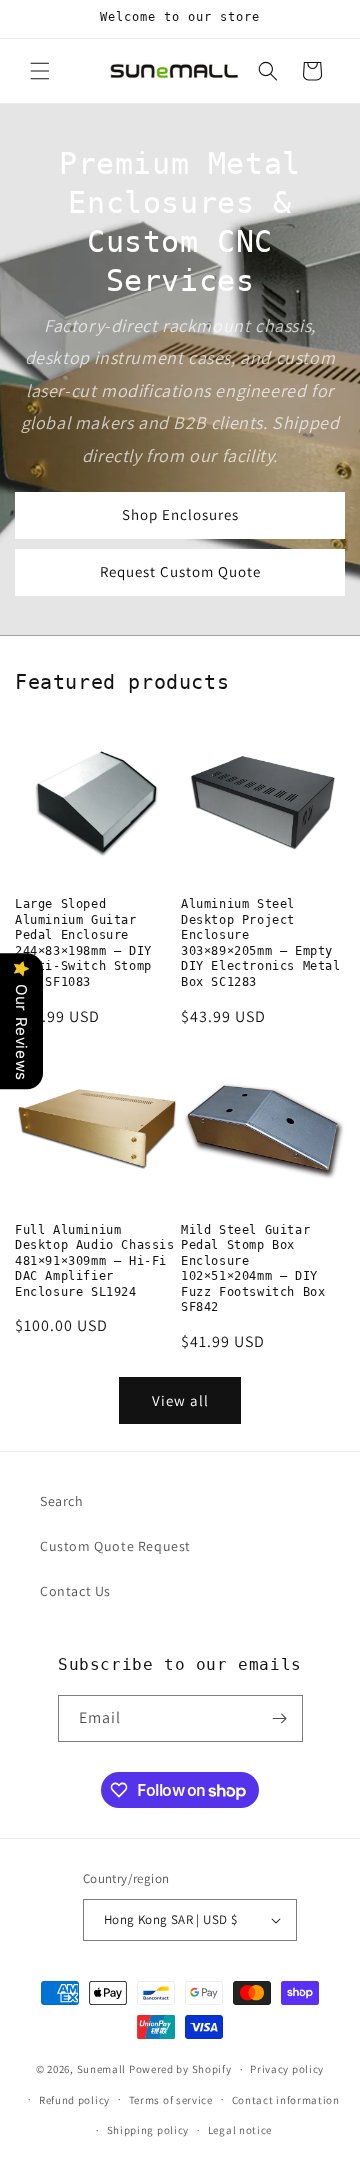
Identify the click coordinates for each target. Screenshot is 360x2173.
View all (180, 1400)
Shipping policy (148, 2130)
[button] (40, 71)
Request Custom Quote (180, 571)
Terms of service (171, 2100)
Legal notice (240, 2130)
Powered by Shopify (180, 2069)
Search (62, 1501)
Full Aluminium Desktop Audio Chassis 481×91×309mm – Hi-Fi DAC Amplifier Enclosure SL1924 (95, 1261)
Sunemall (102, 2069)
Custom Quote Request (115, 1546)
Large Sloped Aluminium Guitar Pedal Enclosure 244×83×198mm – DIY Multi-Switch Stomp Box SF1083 (83, 943)
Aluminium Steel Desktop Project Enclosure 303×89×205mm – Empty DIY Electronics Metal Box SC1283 (261, 943)
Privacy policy (287, 2069)
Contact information (286, 2100)
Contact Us (75, 1591)
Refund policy (74, 2100)
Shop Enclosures (180, 514)
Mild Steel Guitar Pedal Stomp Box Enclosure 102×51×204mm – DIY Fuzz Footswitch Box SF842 (253, 1269)
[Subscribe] (280, 1718)
